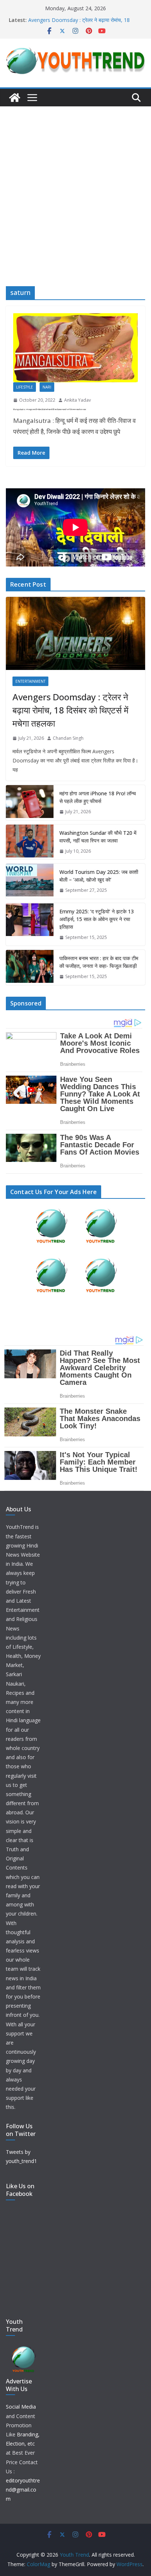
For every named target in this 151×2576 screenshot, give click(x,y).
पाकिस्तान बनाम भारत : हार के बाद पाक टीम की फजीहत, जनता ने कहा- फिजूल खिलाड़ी (99, 962)
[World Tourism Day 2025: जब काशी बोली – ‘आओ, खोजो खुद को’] (30, 881)
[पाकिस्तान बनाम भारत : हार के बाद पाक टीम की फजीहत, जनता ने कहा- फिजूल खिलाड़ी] (30, 967)
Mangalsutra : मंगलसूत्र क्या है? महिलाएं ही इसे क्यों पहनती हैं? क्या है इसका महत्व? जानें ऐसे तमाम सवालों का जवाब (49, 409)
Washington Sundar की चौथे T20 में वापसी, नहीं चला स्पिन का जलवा (98, 837)
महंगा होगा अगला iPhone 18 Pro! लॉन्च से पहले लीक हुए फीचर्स (98, 797)
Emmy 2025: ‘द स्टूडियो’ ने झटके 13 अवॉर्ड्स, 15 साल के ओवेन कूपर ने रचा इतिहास (97, 919)
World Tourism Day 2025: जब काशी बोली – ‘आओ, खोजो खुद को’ (99, 876)
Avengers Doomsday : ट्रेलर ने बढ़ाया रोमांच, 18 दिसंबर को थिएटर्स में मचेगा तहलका (79, 24)
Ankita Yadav (78, 400)
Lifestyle (25, 387)
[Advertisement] (75, 185)
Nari (47, 387)
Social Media (21, 2407)
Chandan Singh (68, 738)
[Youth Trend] (15, 98)
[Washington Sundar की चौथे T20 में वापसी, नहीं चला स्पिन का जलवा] (30, 842)
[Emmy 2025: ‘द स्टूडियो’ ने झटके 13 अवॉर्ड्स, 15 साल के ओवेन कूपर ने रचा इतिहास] (30, 925)
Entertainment (30, 681)
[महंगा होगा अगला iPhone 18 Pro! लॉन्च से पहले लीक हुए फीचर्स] (30, 803)
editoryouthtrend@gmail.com (23, 2490)
